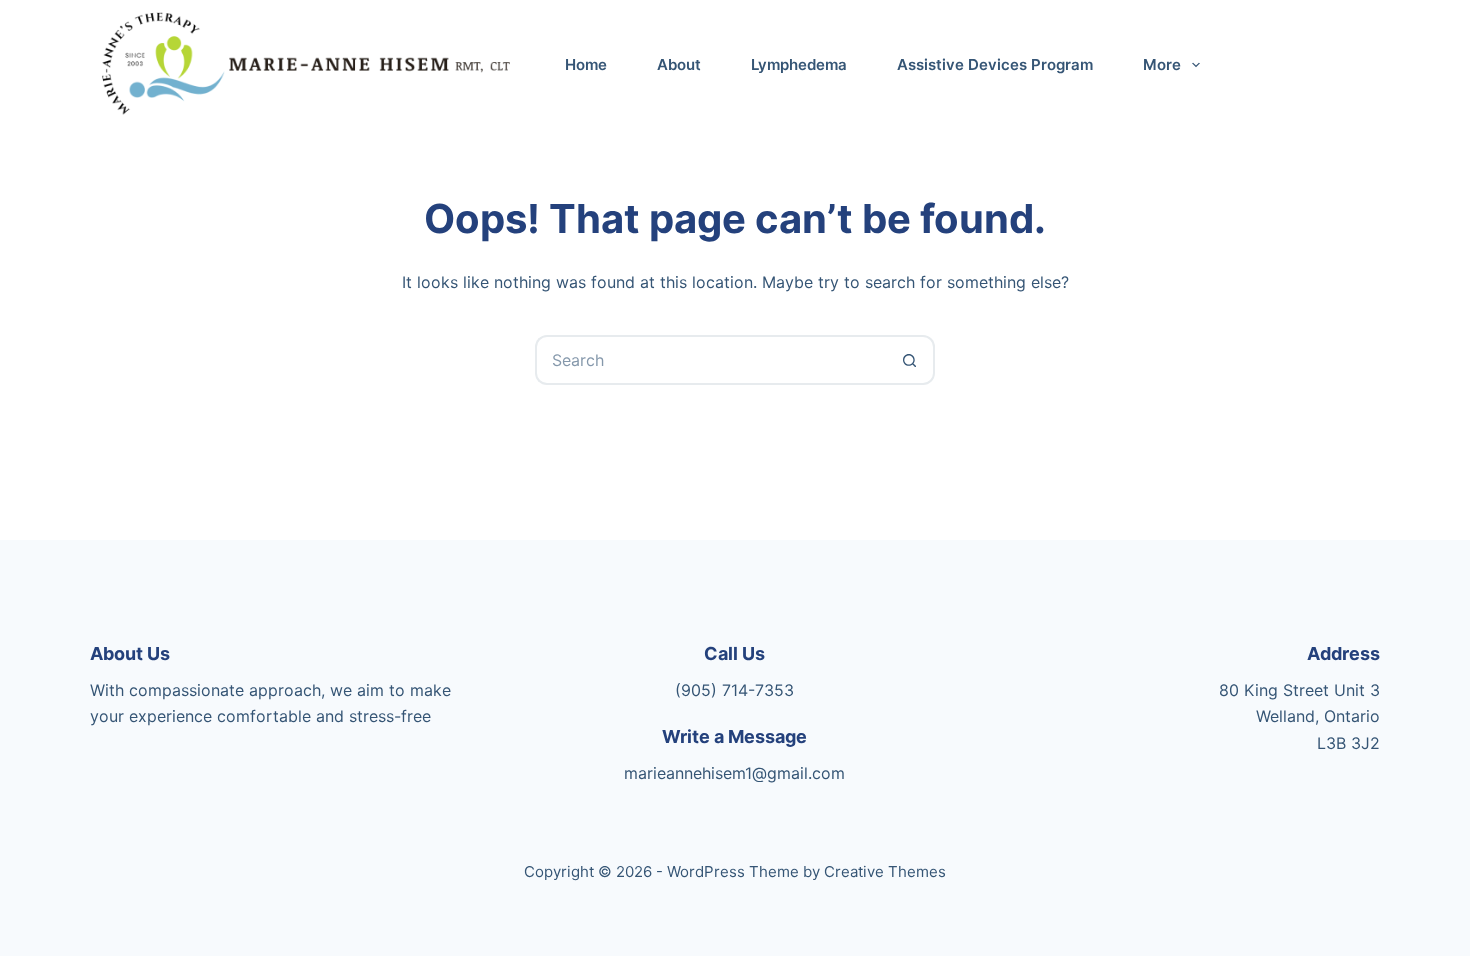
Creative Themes (885, 871)
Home (586, 64)
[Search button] (910, 360)
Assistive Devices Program (995, 64)
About (679, 64)
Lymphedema (799, 64)
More (1162, 64)
